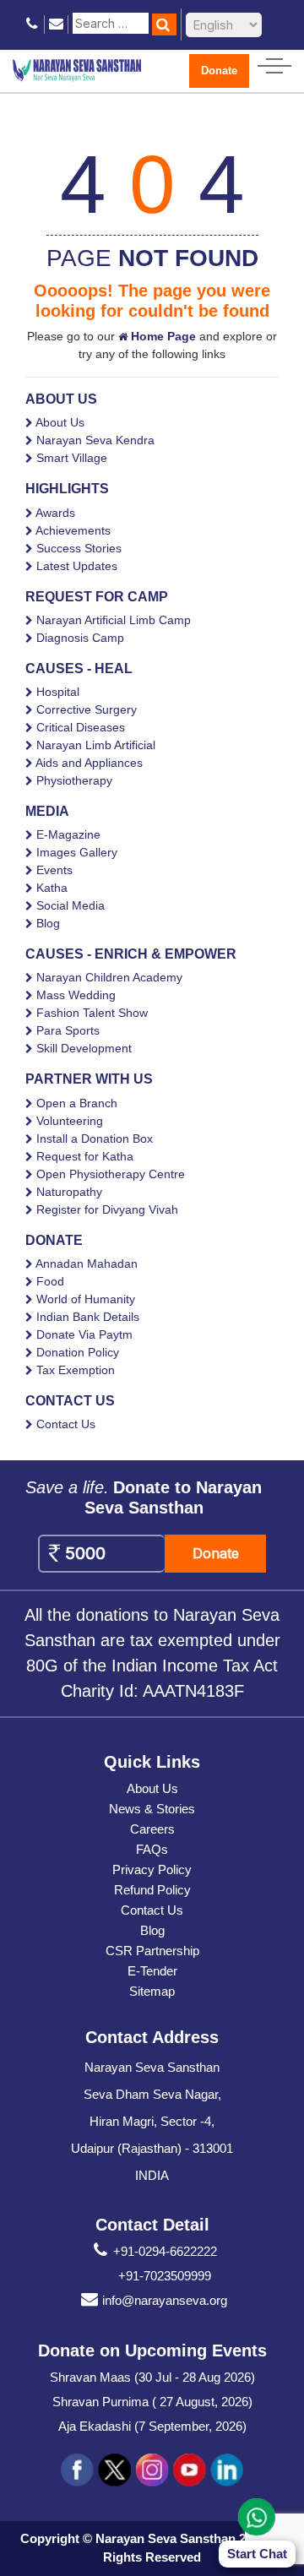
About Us (60, 422)
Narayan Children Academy (109, 977)
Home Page (162, 336)
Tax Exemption (76, 1370)
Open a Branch (77, 1103)
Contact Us (66, 1424)
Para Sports (68, 1030)
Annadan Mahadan (87, 1264)
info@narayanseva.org (165, 2300)
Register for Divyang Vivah (107, 1209)
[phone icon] (33, 24)
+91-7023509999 (165, 2276)
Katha (52, 888)
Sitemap (152, 1991)
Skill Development (84, 1048)
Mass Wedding (76, 995)
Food (50, 1281)
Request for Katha (85, 1156)
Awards (55, 513)
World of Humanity (86, 1299)
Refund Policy (152, 1890)
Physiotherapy (74, 780)
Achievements (73, 530)
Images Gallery (77, 852)
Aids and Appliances (89, 763)
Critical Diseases (81, 727)
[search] (164, 24)
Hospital (58, 692)
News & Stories (152, 1809)
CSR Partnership (152, 1951)
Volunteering (70, 1121)
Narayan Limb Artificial (96, 745)
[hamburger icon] (274, 62)
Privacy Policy (152, 1870)
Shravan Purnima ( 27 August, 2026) (152, 2402)
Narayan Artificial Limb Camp (114, 620)
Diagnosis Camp (80, 638)
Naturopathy (69, 1192)
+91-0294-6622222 (165, 2251)
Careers (152, 1829)
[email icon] (56, 24)
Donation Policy (78, 1352)
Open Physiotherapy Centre (111, 1174)
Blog (48, 923)
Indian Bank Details (88, 1317)
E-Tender (152, 1971)
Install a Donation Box (95, 1139)
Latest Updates (77, 566)
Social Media (71, 905)
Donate (219, 71)
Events (54, 870)
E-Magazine (68, 834)
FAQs (152, 1849)
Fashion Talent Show (92, 1013)
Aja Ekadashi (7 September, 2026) (152, 2426)
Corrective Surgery (87, 709)
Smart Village (72, 458)
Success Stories (79, 548)
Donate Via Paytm (84, 1334)
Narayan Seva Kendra (95, 440)
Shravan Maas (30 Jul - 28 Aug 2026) (152, 2377)
